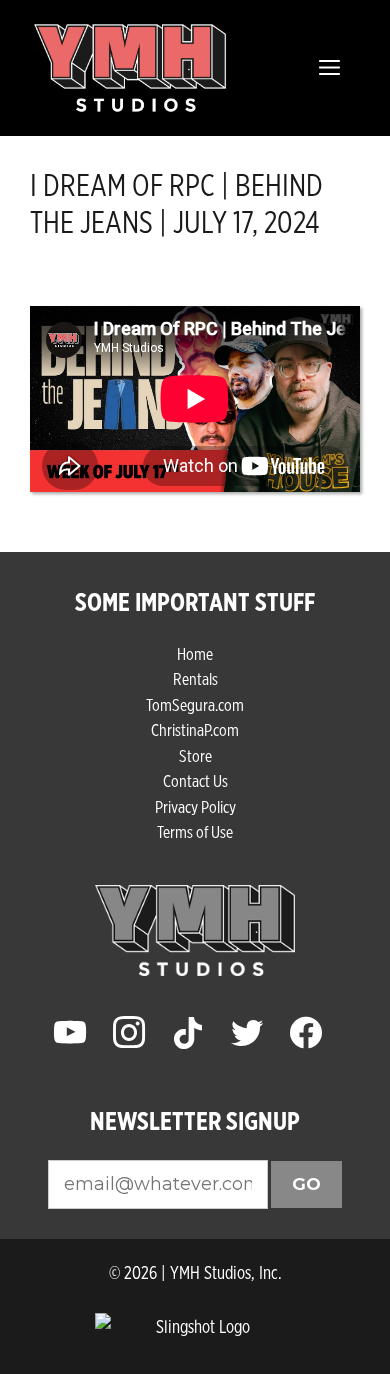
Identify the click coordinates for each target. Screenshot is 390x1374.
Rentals (195, 678)
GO (306, 1184)
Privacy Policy (195, 806)
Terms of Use (195, 831)
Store (195, 755)
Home (195, 653)
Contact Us (195, 780)
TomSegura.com (195, 704)
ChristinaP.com (195, 729)
